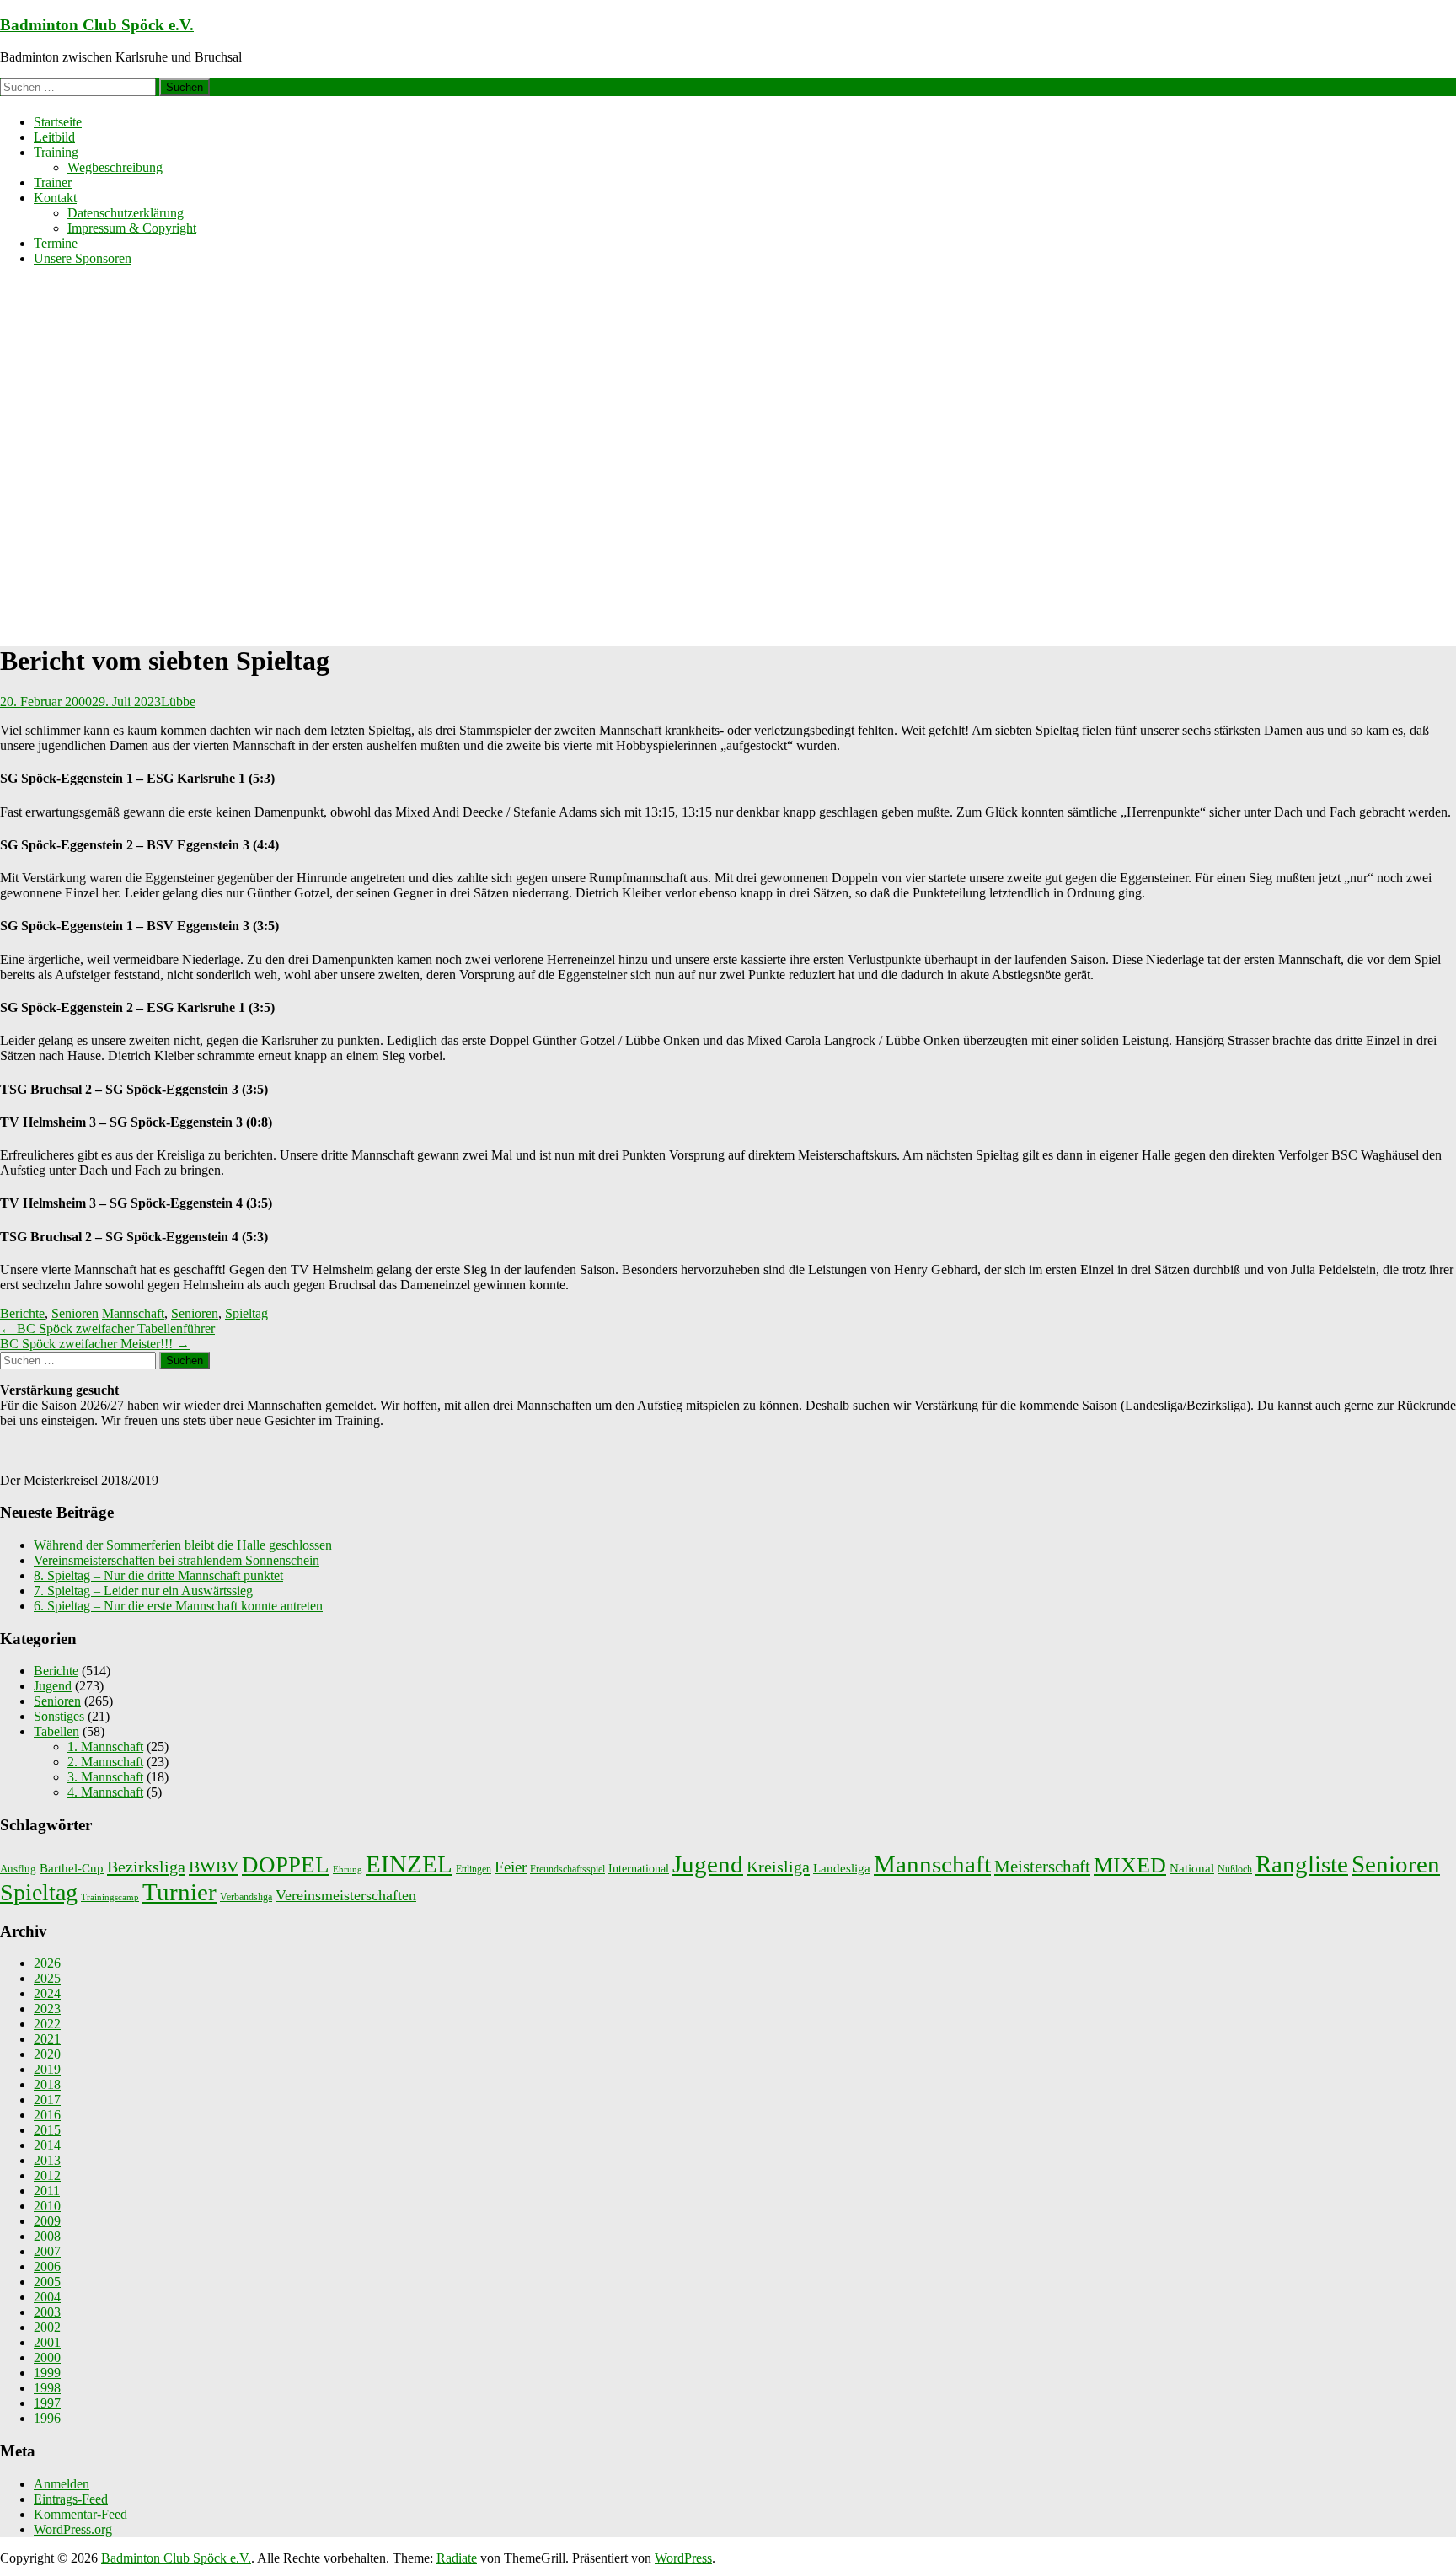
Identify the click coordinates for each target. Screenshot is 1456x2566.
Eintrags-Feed (71, 2499)
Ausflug (18, 1869)
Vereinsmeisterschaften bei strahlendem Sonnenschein (177, 1560)
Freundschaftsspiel (567, 1869)
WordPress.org (73, 2529)
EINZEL (409, 1864)
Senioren (75, 1313)
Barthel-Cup (72, 1868)
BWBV (214, 1867)
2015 (47, 2130)
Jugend (53, 1686)
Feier (511, 1867)
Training (56, 152)
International (639, 1868)
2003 (47, 2312)
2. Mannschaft (105, 1762)
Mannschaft (133, 1313)
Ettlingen (474, 1869)
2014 (47, 2145)
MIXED (1130, 1865)
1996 (47, 2418)
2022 (47, 2024)
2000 (47, 2357)
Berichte (22, 1313)
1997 (47, 2403)
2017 (47, 2100)
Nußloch (1235, 1869)
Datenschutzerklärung (126, 213)
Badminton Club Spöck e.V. (97, 25)
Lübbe (178, 702)
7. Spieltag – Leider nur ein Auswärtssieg (143, 1591)
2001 (47, 2342)
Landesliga (842, 1868)
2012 (47, 2175)
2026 (47, 1963)
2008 (47, 2236)
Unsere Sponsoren (83, 258)
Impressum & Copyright (132, 228)
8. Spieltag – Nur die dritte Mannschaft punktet (158, 1575)
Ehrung (348, 1870)
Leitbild (54, 137)
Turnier (179, 1892)
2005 (47, 2282)
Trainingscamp (110, 1897)
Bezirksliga (146, 1867)
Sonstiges (59, 1716)
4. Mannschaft (105, 1792)
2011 (47, 2191)
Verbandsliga (246, 1897)
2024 (47, 1993)
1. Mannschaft (105, 1746)
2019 (47, 2069)
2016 (47, 2115)
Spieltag (246, 1313)
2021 (47, 2039)
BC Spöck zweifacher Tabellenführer (107, 1329)
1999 (47, 2373)
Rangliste (1302, 1864)
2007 (47, 2251)
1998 (47, 2388)
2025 (47, 1978)
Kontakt (55, 198)
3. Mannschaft (105, 1777)
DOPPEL (286, 1865)
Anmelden (62, 2484)
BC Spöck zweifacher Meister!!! (95, 1344)
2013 (47, 2160)
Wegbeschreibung (115, 167)
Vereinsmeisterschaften (346, 1895)
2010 (47, 2206)
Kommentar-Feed (80, 2514)
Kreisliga (778, 1867)
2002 (47, 2327)
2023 (47, 2009)
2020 (47, 2054)
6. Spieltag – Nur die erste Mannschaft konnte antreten (178, 1606)
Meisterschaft (1042, 1867)
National (1192, 1868)
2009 (47, 2221)
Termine (56, 243)
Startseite (58, 122)
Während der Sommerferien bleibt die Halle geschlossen (183, 1545)
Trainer (53, 182)
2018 (47, 2084)
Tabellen (56, 1731)
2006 (47, 2266)
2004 (47, 2297)
